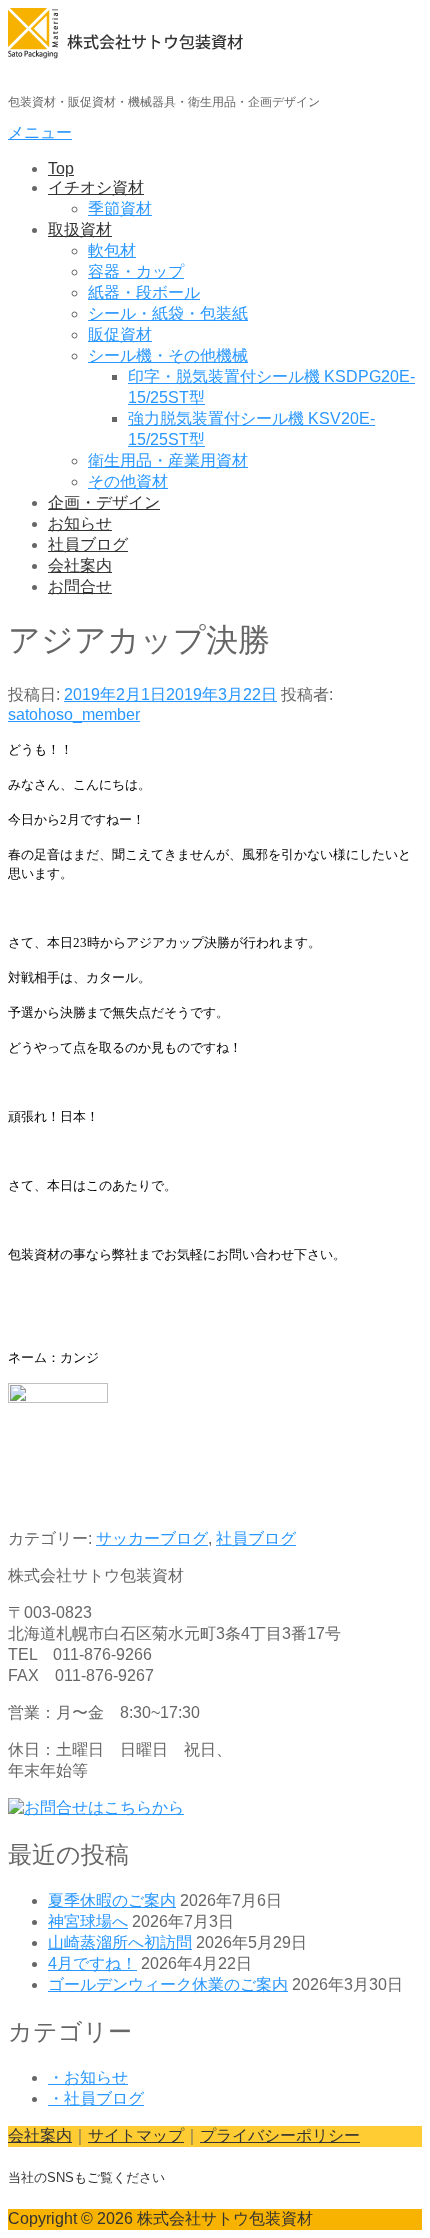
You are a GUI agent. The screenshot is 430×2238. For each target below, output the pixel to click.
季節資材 (120, 208)
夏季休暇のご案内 (112, 1900)
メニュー (40, 132)
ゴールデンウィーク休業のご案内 (168, 1984)
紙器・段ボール (144, 292)
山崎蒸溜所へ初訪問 (120, 1942)
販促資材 (120, 334)
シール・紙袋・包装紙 (168, 313)
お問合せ (80, 586)
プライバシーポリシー (280, 2135)
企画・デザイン (104, 502)
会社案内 (80, 565)
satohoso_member (74, 714)
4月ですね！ (92, 1963)
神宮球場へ (88, 1921)
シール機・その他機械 (168, 355)
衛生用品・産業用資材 (168, 460)
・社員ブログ (96, 2098)
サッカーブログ (152, 1538)
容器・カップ (136, 271)
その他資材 (128, 481)
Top (61, 168)
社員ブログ (88, 544)
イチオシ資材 (96, 187)
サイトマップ (136, 2135)
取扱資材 (80, 229)
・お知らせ (88, 2077)
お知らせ (80, 523)
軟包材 (112, 250)
